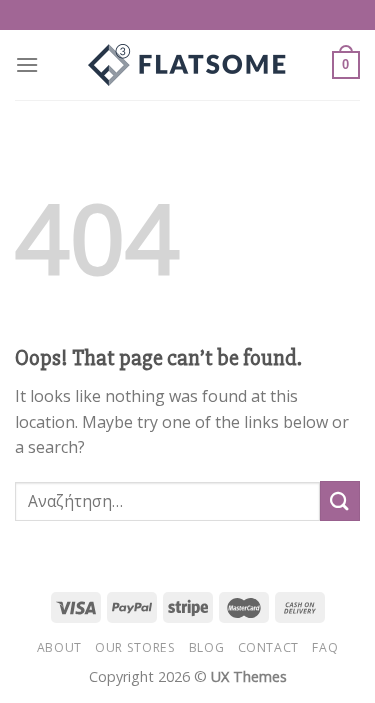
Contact (268, 647)
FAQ (325, 647)
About (59, 647)
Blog (206, 647)
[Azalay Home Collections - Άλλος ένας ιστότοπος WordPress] (188, 65)
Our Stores (135, 647)
